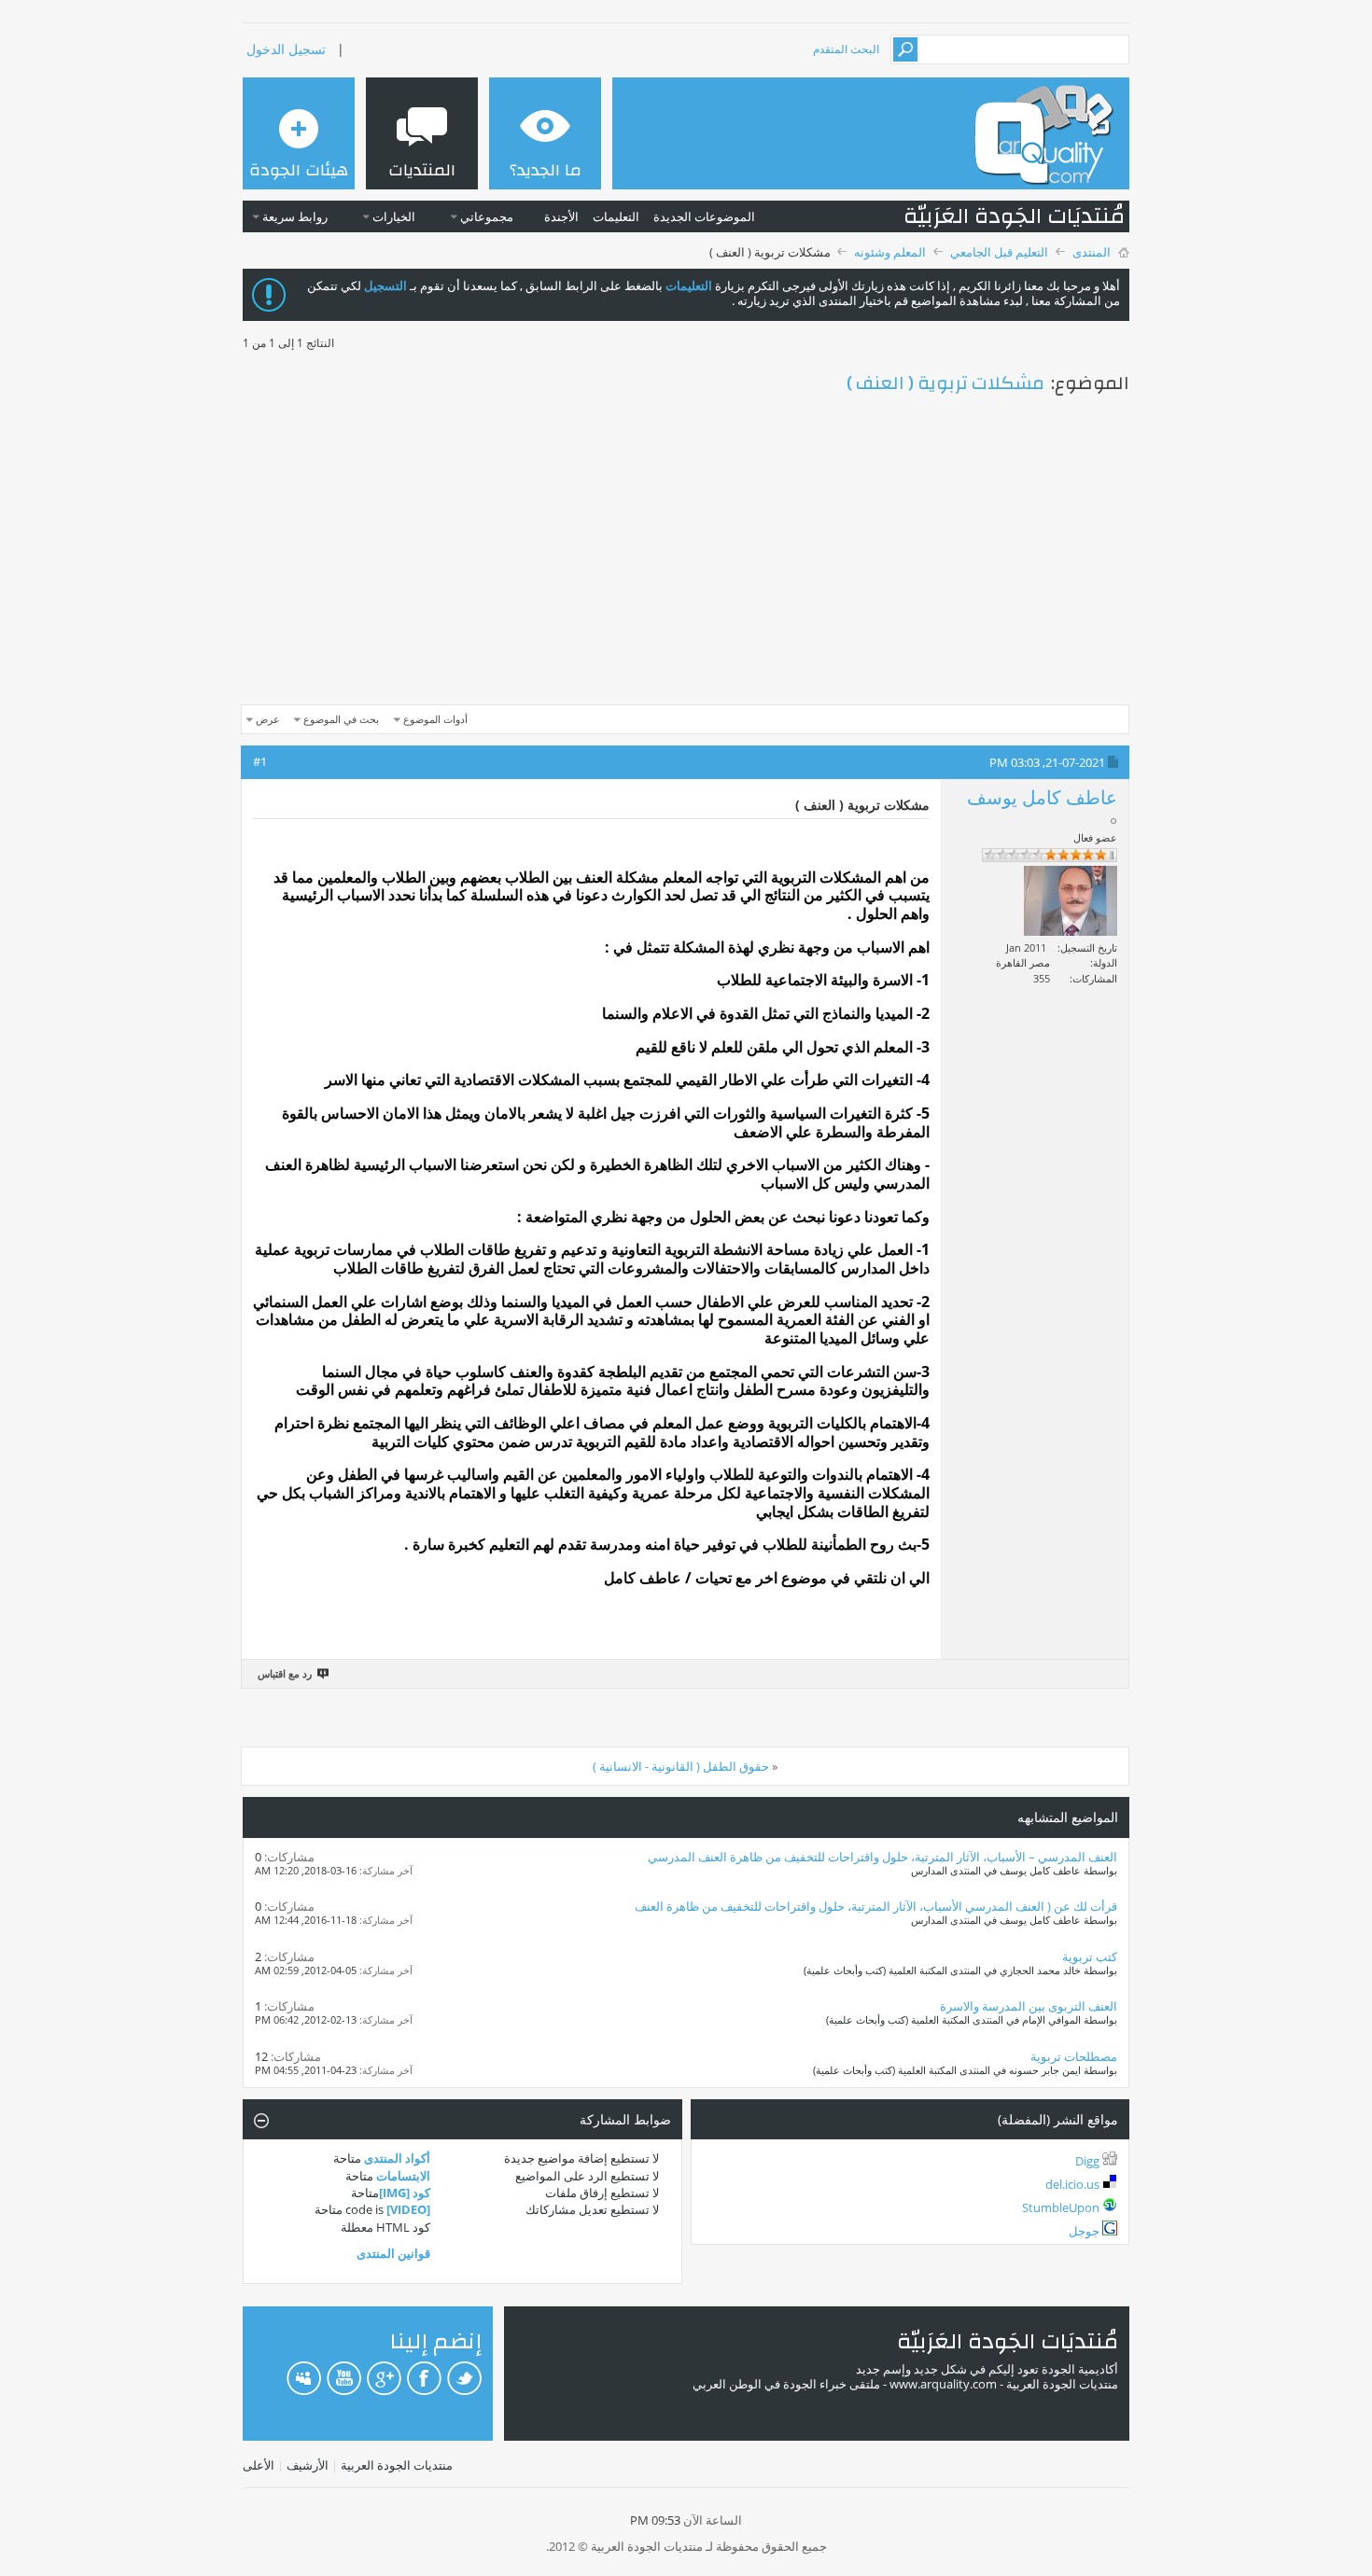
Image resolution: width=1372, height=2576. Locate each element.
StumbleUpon (1061, 2207)
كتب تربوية (1090, 1956)
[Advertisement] (686, 553)
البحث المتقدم (846, 49)
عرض (268, 719)
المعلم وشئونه (890, 252)
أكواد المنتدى (397, 2158)
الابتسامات (403, 2176)
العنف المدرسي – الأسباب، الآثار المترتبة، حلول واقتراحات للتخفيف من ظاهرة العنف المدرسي (882, 1857)
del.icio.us (1072, 2184)
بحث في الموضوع (341, 719)
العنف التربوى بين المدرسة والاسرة (1029, 2006)
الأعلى (259, 2465)
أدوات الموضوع (435, 719)
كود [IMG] (405, 2193)
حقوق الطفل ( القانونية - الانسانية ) (681, 1766)
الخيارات (394, 216)
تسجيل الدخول (286, 49)
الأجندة (561, 216)
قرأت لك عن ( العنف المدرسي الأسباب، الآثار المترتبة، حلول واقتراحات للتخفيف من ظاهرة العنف (876, 1906)
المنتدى (1092, 252)
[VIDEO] (408, 2209)
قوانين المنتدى (393, 2253)
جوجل (1084, 2231)
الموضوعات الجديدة (704, 216)
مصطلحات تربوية (1074, 2056)
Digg (1087, 2161)
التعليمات (616, 216)
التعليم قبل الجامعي (999, 252)
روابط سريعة (295, 216)
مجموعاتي (487, 216)
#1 (260, 761)
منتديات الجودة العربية (397, 2465)
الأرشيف (308, 2465)
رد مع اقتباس (285, 1673)
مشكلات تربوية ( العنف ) (945, 383)
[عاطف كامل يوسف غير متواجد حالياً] (1071, 901)
